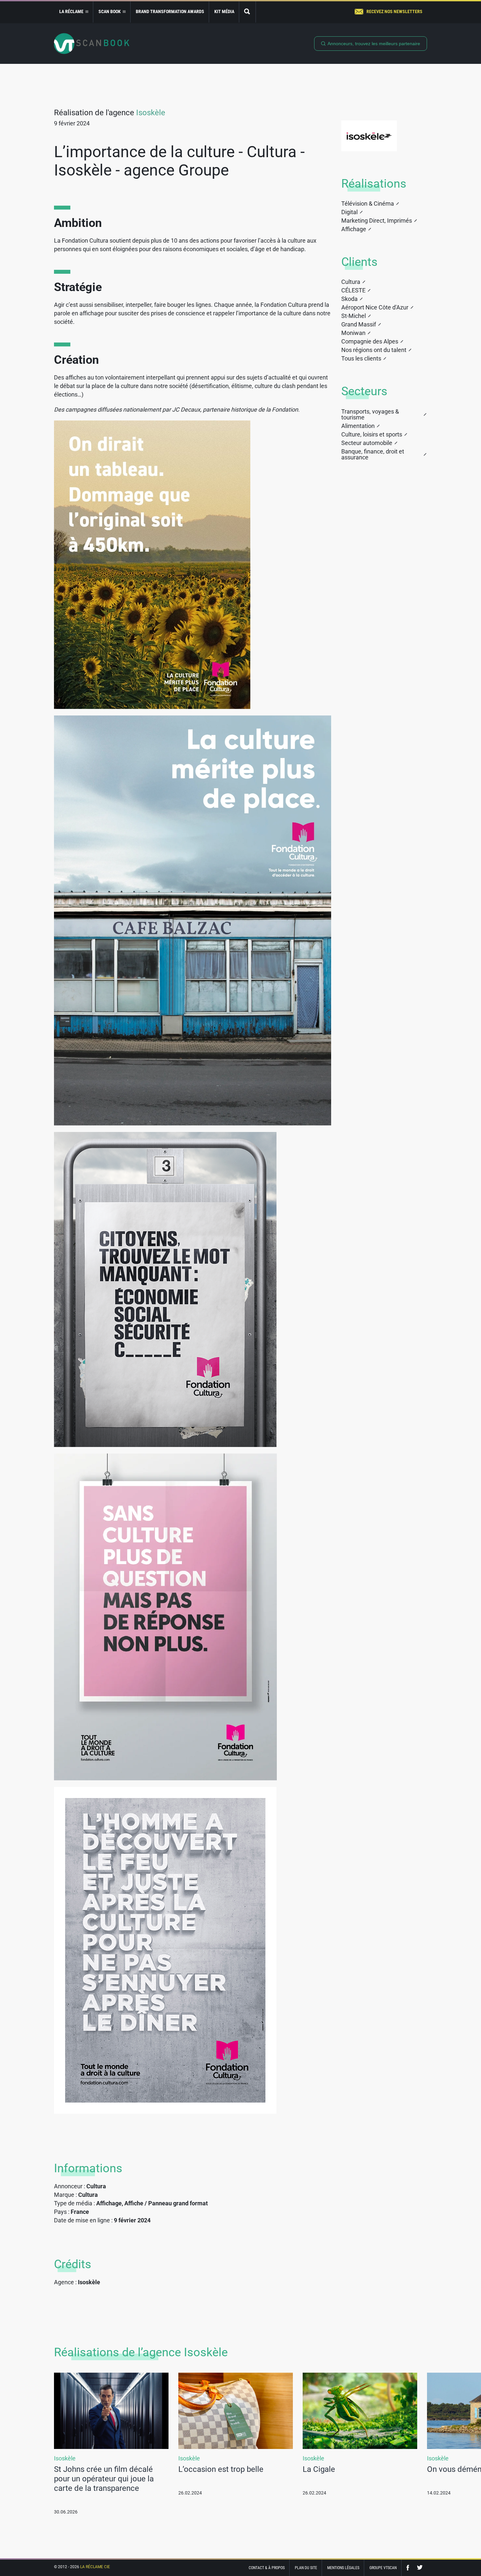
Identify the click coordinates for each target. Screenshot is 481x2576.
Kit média (224, 11)
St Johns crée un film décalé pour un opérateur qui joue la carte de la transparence (104, 2479)
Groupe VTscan (383, 2568)
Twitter (420, 2568)
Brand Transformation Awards (170, 11)
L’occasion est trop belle (221, 2469)
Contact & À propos (267, 2568)
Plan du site (306, 2568)
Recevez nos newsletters (394, 11)
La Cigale (319, 2469)
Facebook (409, 2568)
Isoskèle (151, 113)
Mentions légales (343, 2568)
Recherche (247, 12)
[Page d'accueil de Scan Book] (92, 44)
